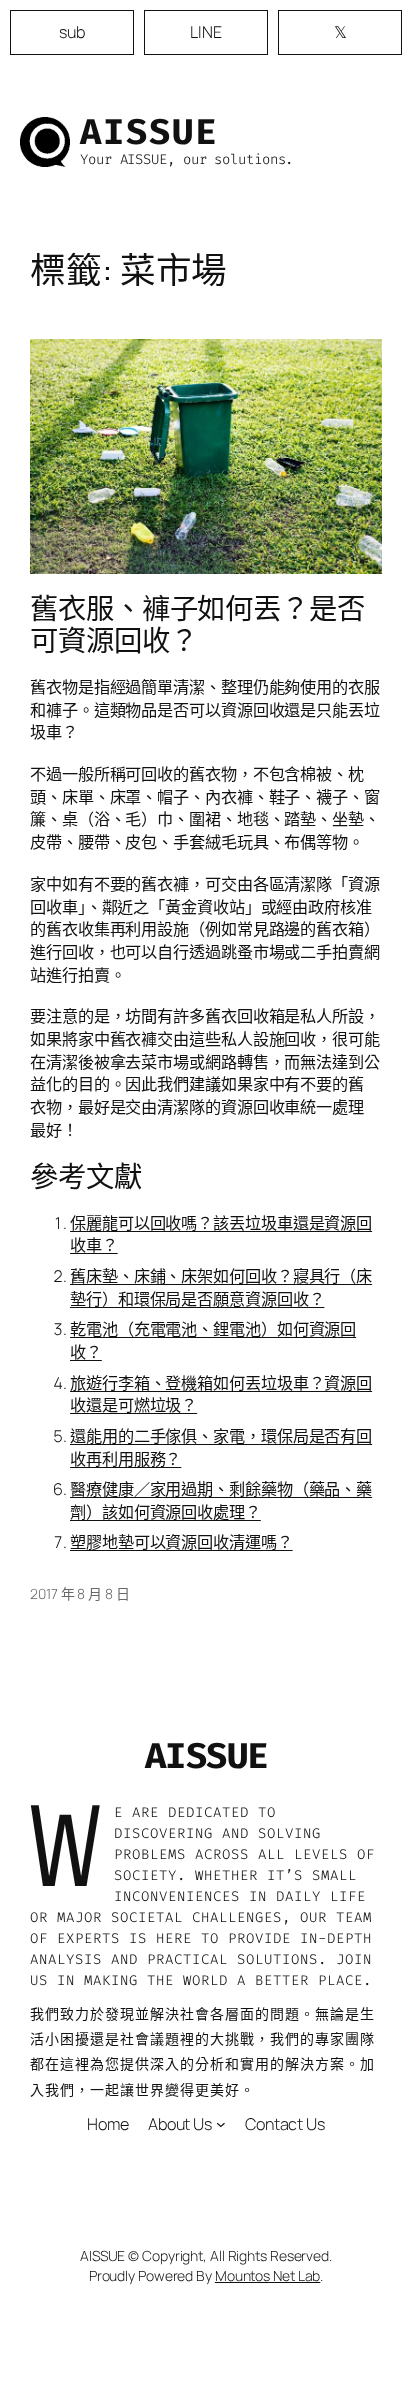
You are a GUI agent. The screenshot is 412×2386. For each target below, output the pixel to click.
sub (72, 32)
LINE (206, 32)
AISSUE (149, 132)
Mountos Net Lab (268, 2275)
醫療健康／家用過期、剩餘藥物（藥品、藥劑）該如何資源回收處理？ (221, 1500)
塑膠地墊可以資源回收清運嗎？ (181, 1542)
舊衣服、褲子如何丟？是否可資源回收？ (197, 625)
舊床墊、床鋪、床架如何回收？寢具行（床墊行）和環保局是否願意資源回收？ (221, 1287)
